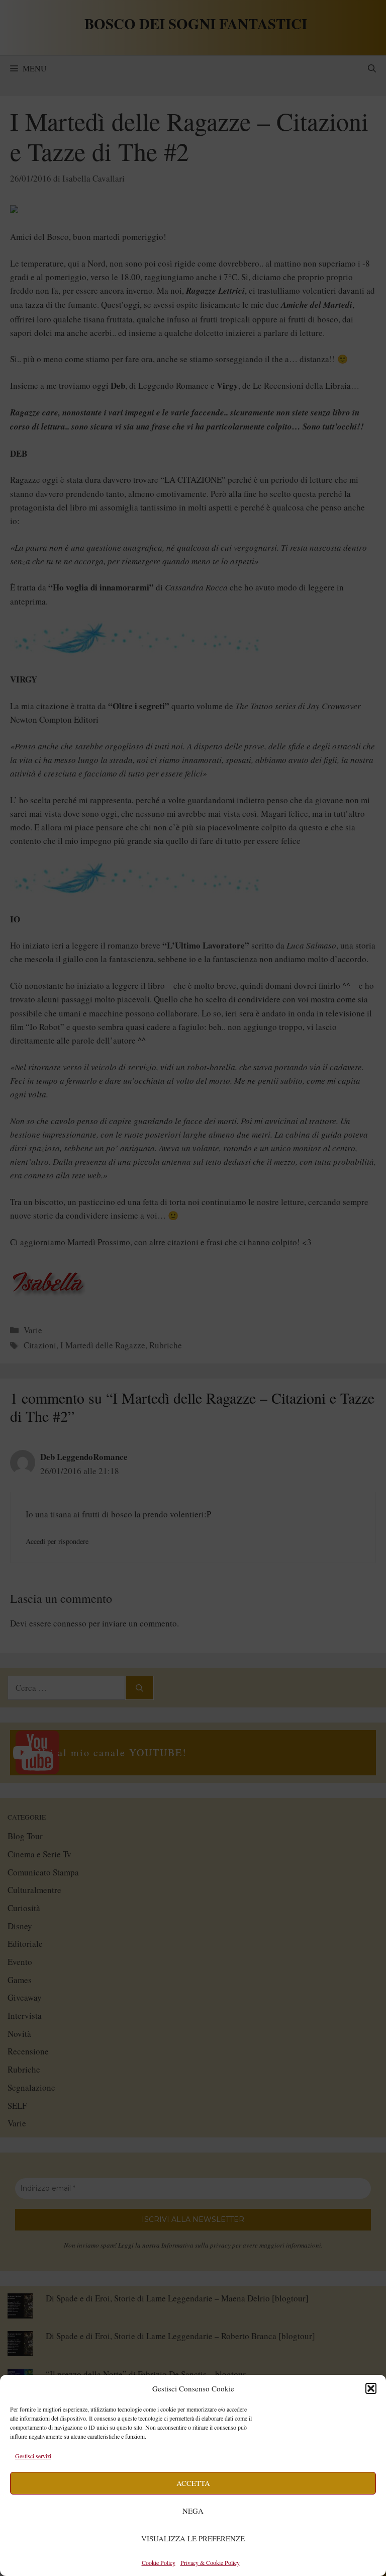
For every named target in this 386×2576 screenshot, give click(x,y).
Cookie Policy (159, 2562)
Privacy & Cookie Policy (210, 2562)
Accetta (193, 2483)
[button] (371, 2388)
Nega (193, 2511)
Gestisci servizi (33, 2456)
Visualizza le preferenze (193, 2538)
